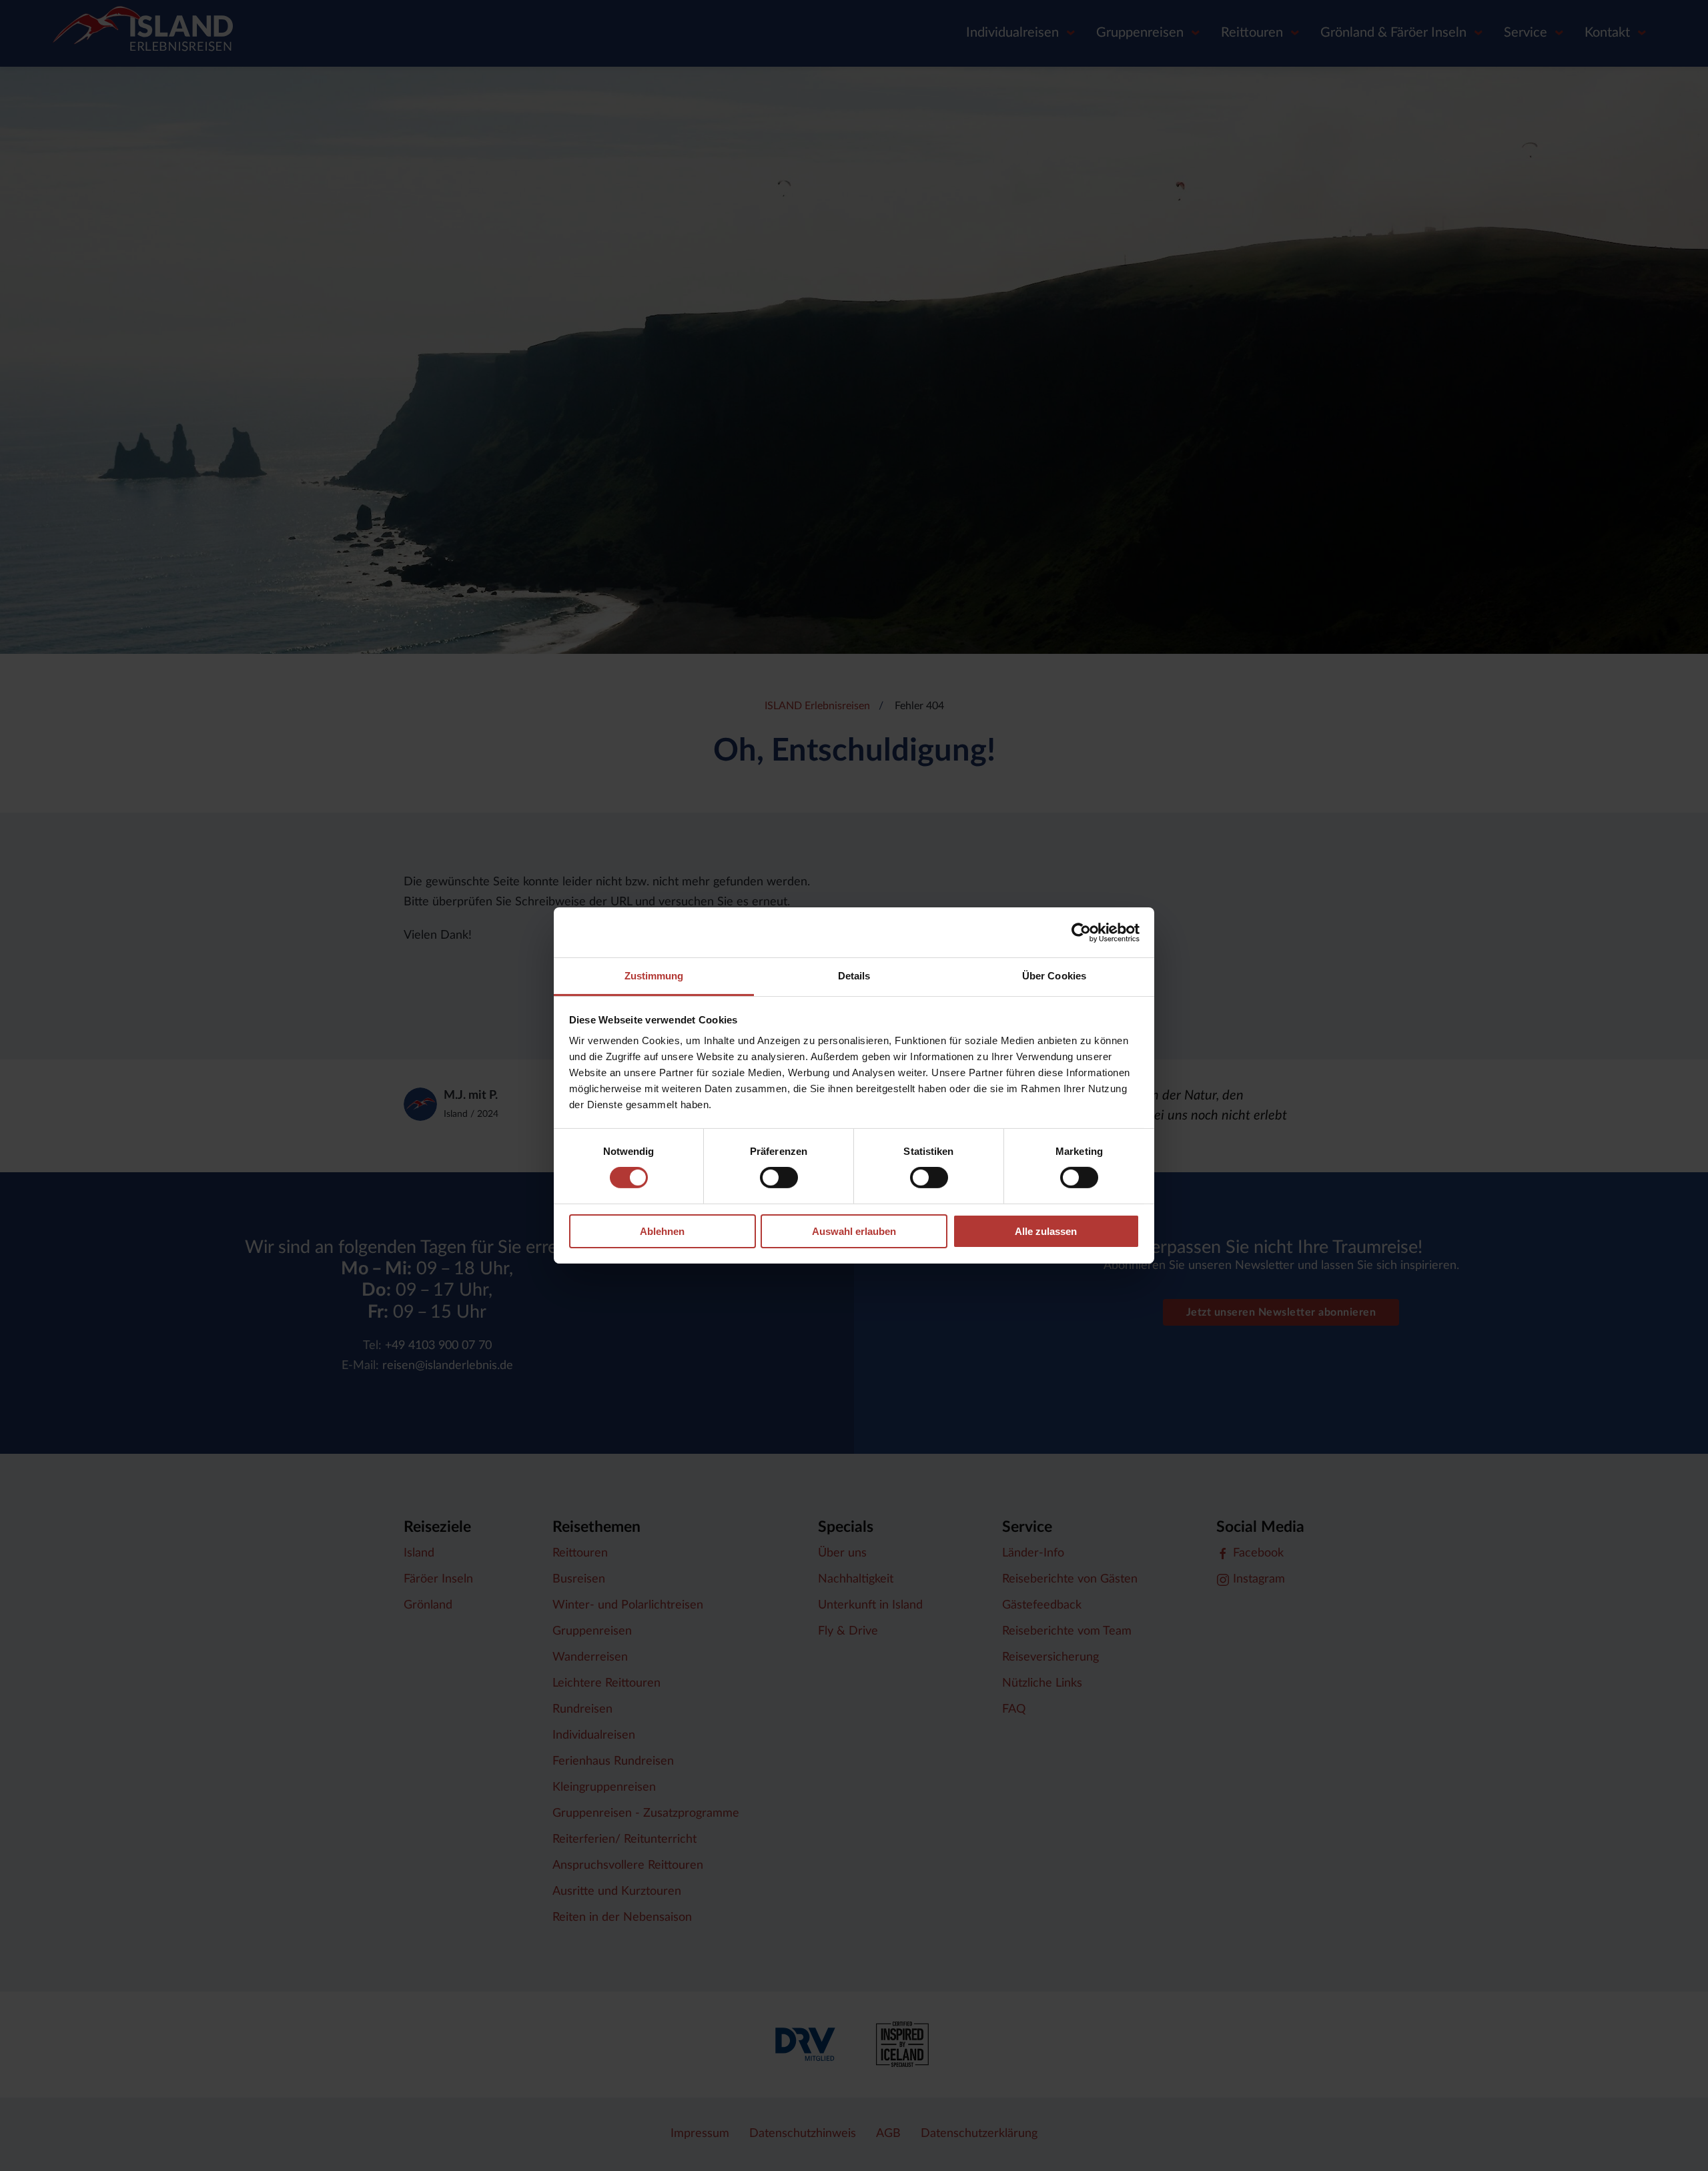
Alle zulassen (1046, 1231)
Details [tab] (854, 976)
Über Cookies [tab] (1054, 976)
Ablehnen (662, 1231)
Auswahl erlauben (854, 1231)
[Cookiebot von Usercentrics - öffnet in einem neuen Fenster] (1081, 932)
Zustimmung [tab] (654, 976)
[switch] (779, 1178)
